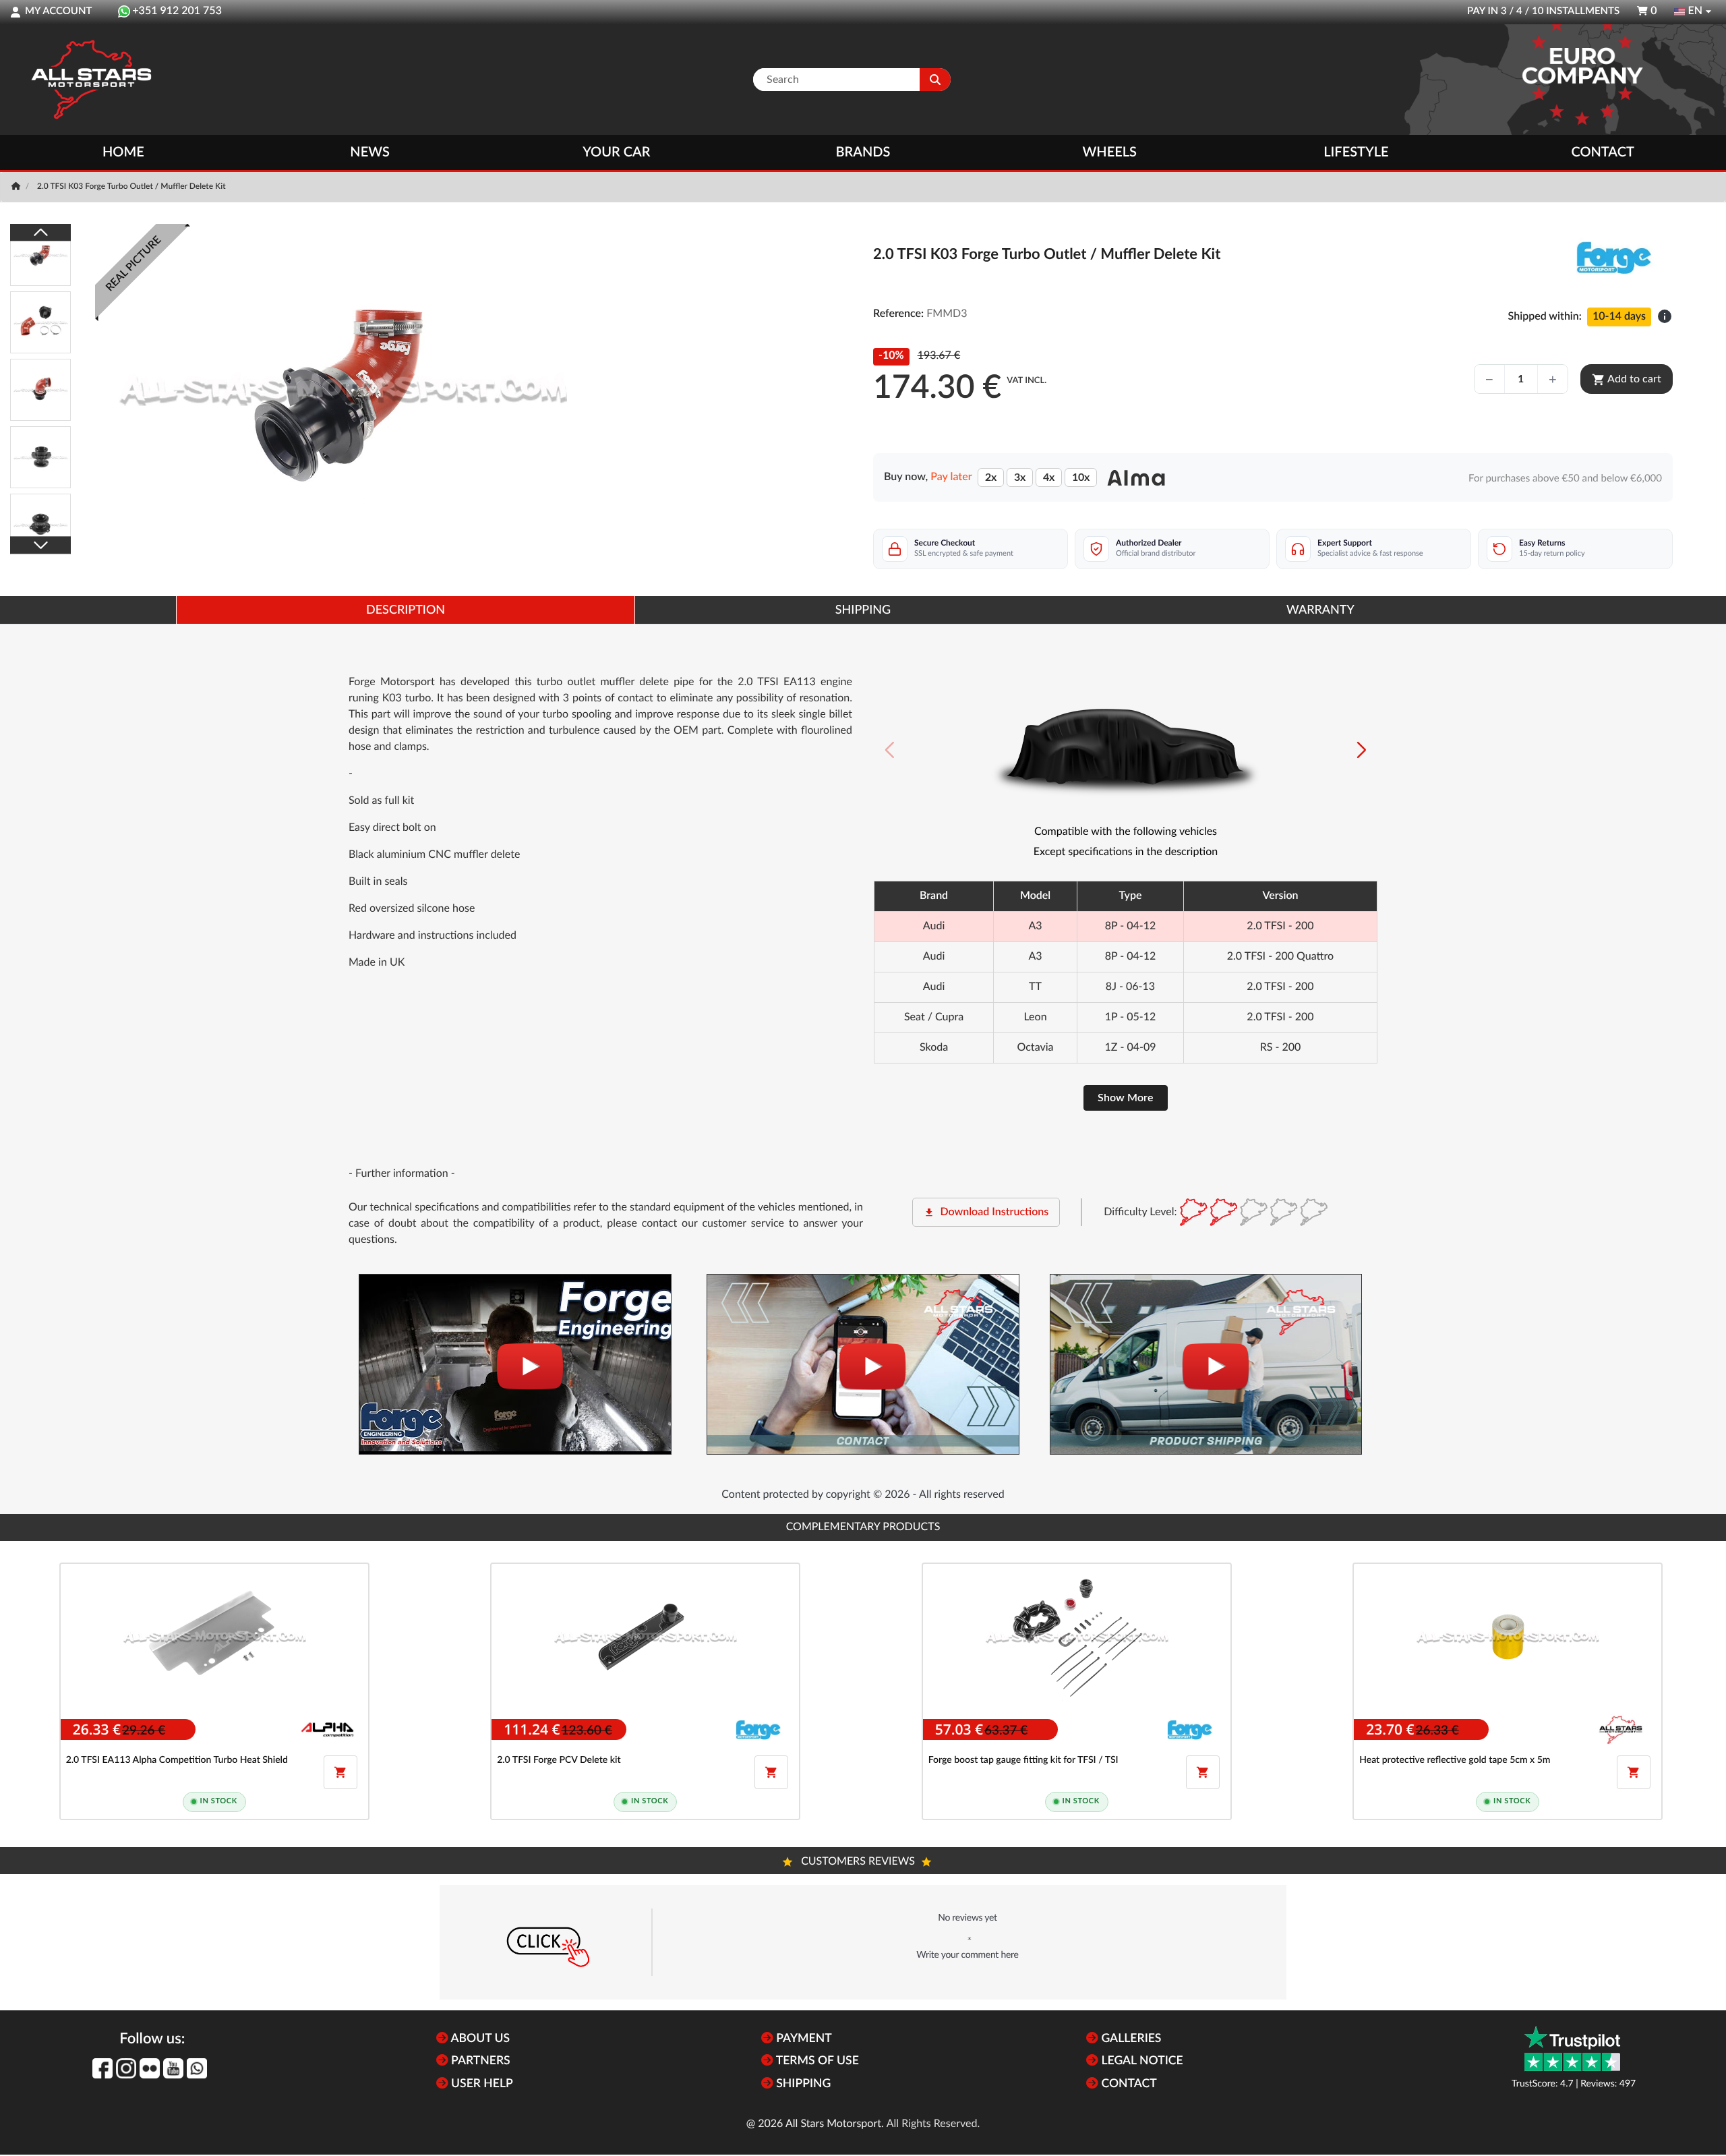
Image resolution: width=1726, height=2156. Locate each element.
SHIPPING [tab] (863, 610)
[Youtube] (173, 2068)
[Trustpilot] (1572, 2048)
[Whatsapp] (197, 2068)
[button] (1362, 750)
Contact (1602, 152)
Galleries (1130, 2039)
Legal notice (1141, 2061)
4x (1049, 477)
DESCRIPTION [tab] (406, 610)
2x (991, 477)
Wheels (1109, 152)
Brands (863, 152)
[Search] (935, 80)
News (369, 152)
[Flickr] (150, 2068)
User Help (481, 2084)
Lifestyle (1356, 152)
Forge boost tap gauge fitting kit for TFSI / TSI (1023, 1760)
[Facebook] (102, 2068)
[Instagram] (126, 2068)
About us (479, 2039)
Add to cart (1627, 380)
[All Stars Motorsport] (91, 80)
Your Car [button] (616, 152)
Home (123, 152)
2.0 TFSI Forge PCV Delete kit (559, 1760)
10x (1081, 477)
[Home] (17, 187)
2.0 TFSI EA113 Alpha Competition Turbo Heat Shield (177, 1760)
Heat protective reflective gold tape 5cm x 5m (1455, 1760)
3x (1020, 477)
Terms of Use (816, 2061)
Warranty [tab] (1320, 610)
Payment (803, 2039)
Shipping (802, 2084)
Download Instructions (986, 1213)
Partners (479, 2061)
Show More (1126, 1098)
